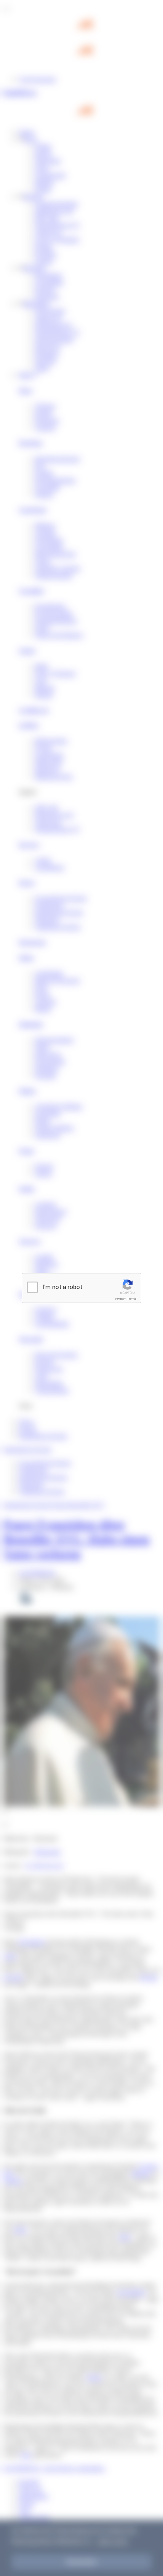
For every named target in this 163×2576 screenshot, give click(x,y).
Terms (132, 1299)
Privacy (120, 1299)
